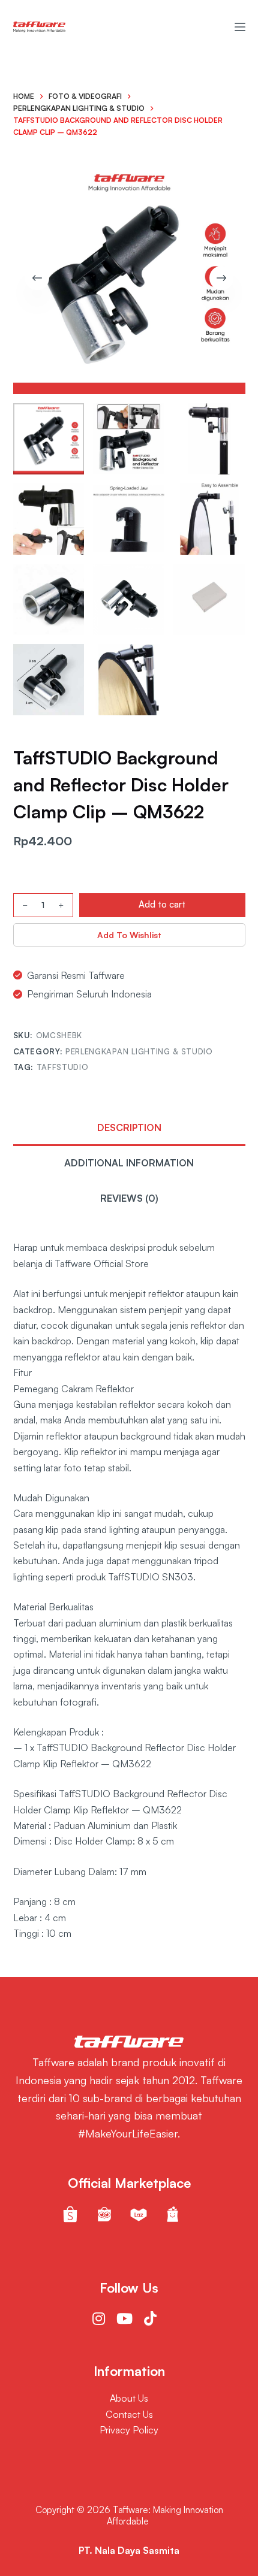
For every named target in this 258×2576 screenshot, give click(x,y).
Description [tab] (129, 1127)
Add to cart (162, 904)
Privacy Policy (129, 2430)
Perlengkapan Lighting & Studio (139, 1051)
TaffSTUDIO (63, 1067)
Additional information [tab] (129, 1163)
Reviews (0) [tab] (129, 1198)
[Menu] (240, 27)
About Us (129, 2398)
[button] (129, 935)
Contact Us (129, 2414)
